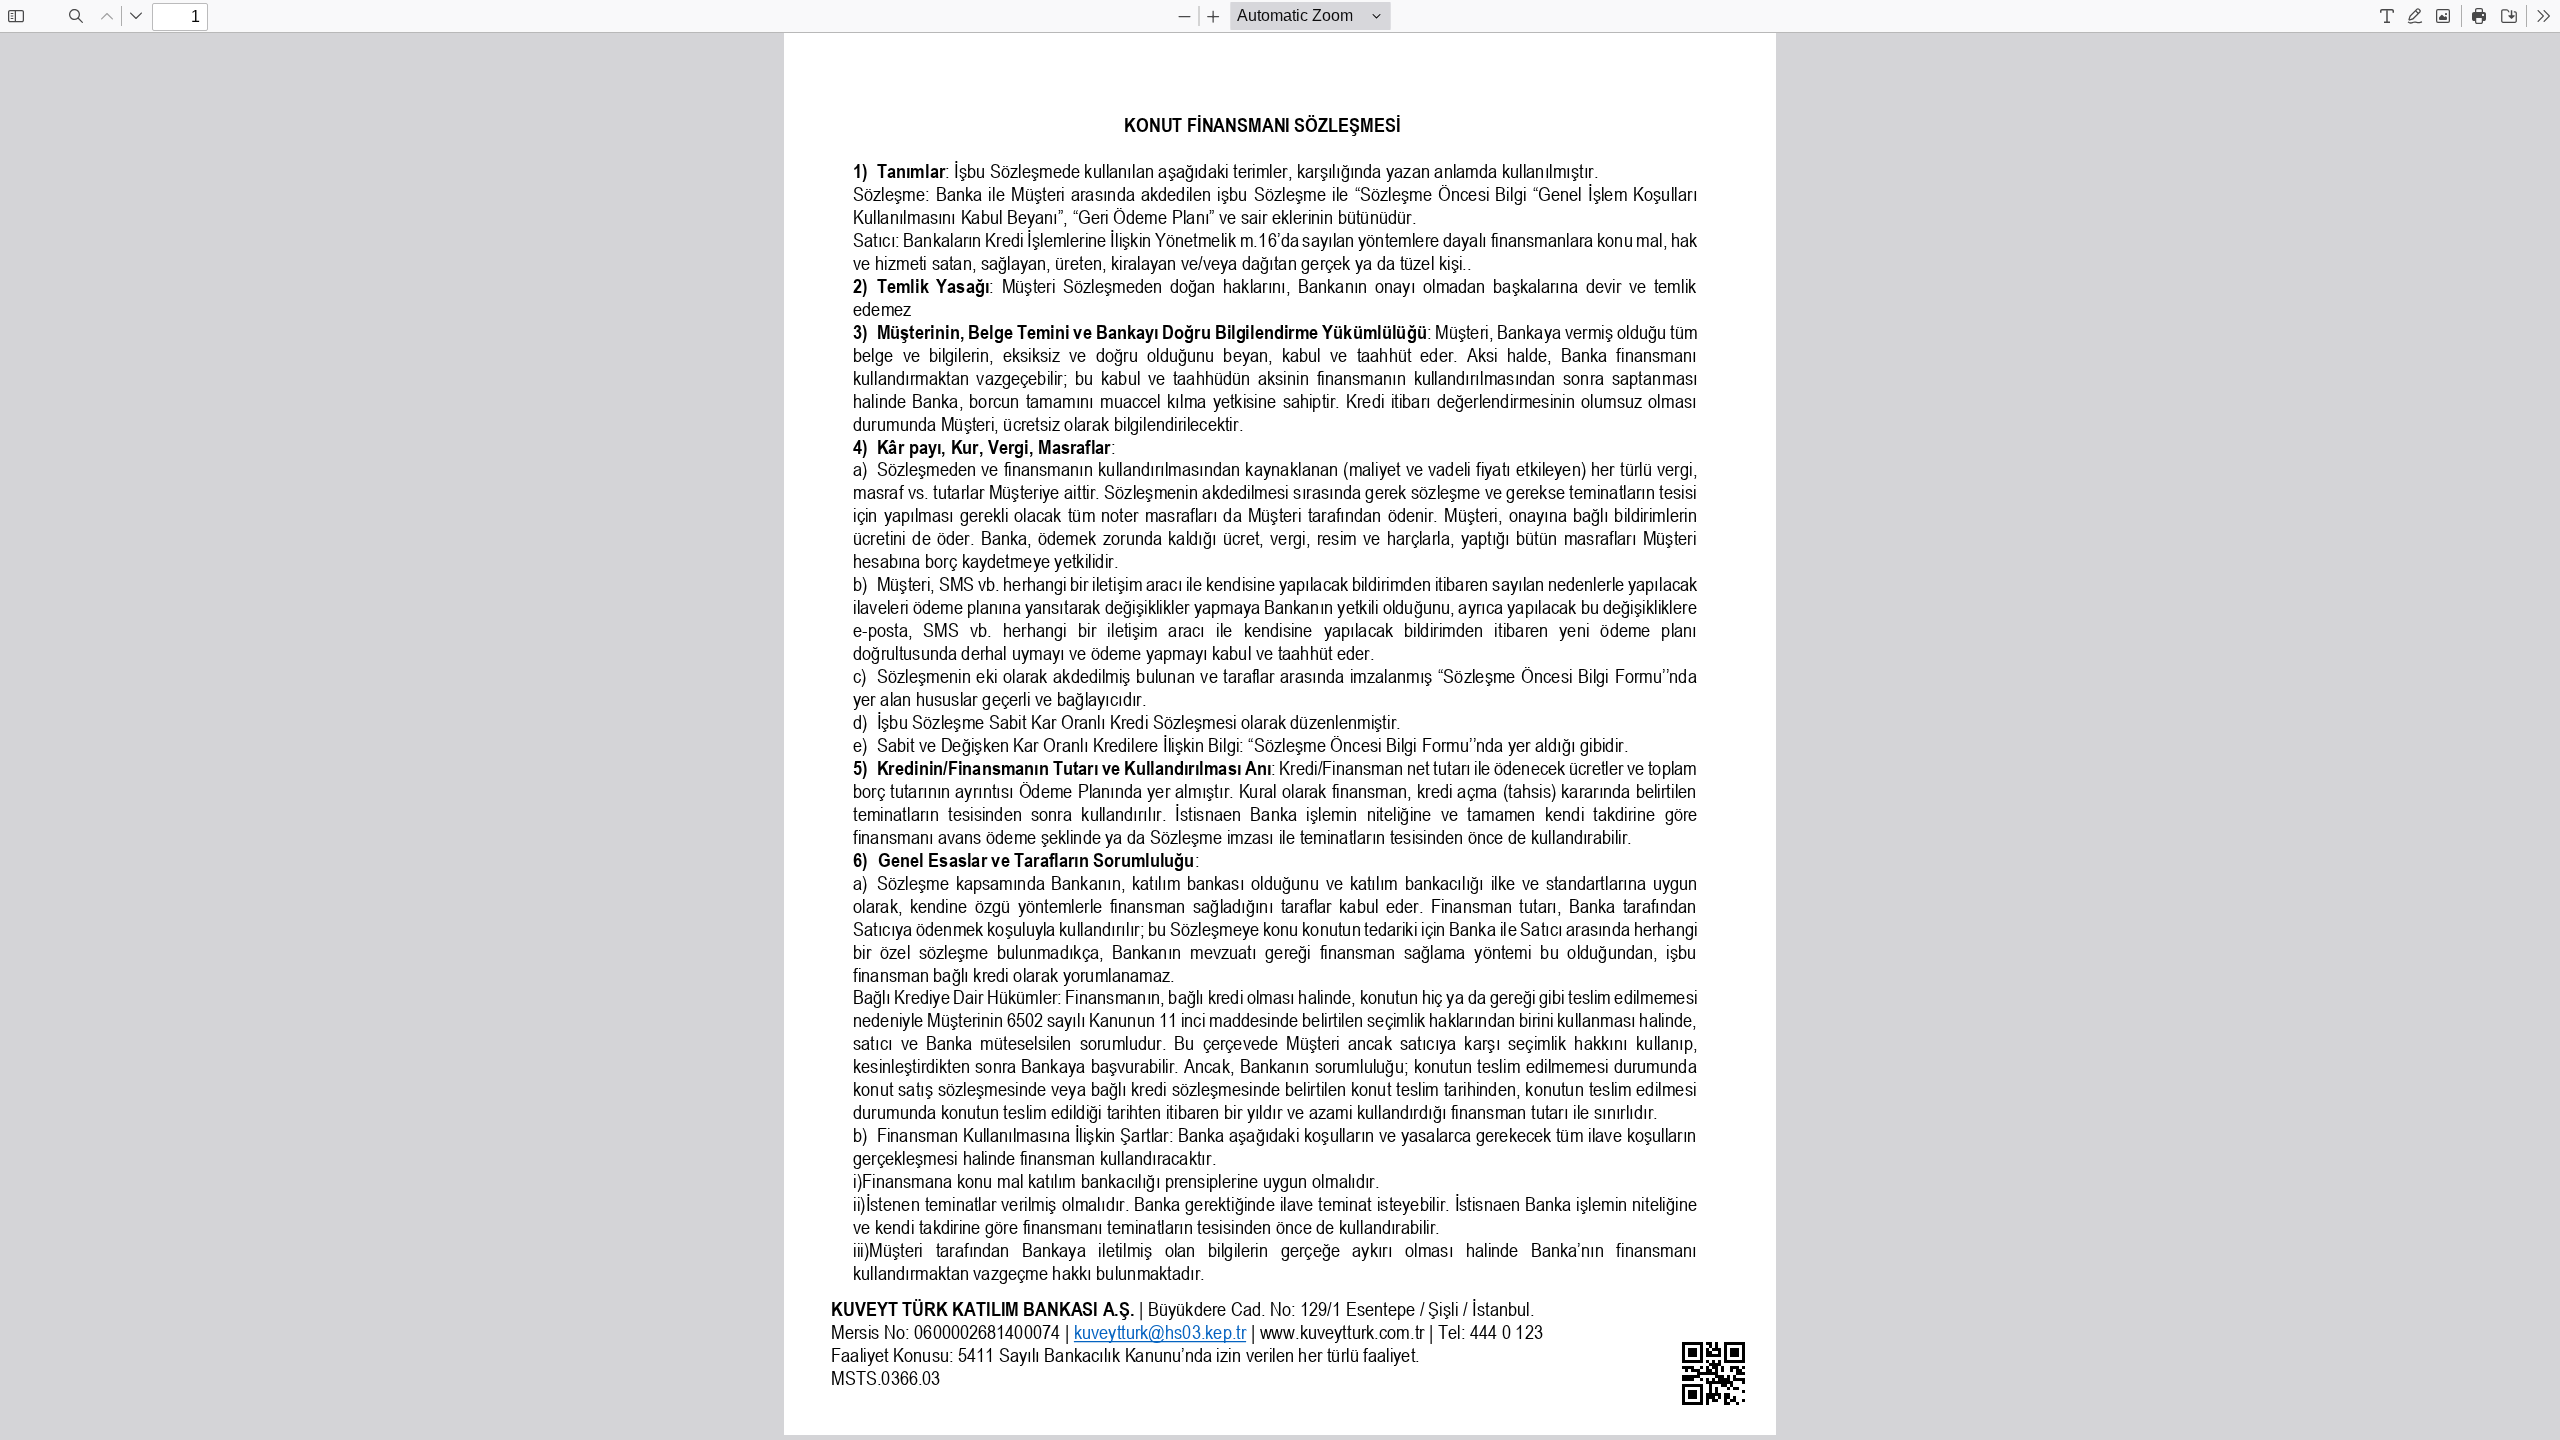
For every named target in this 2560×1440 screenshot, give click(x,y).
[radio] (2387, 16)
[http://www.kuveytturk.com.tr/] (1342, 1331)
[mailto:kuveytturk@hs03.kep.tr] (1160, 1331)
